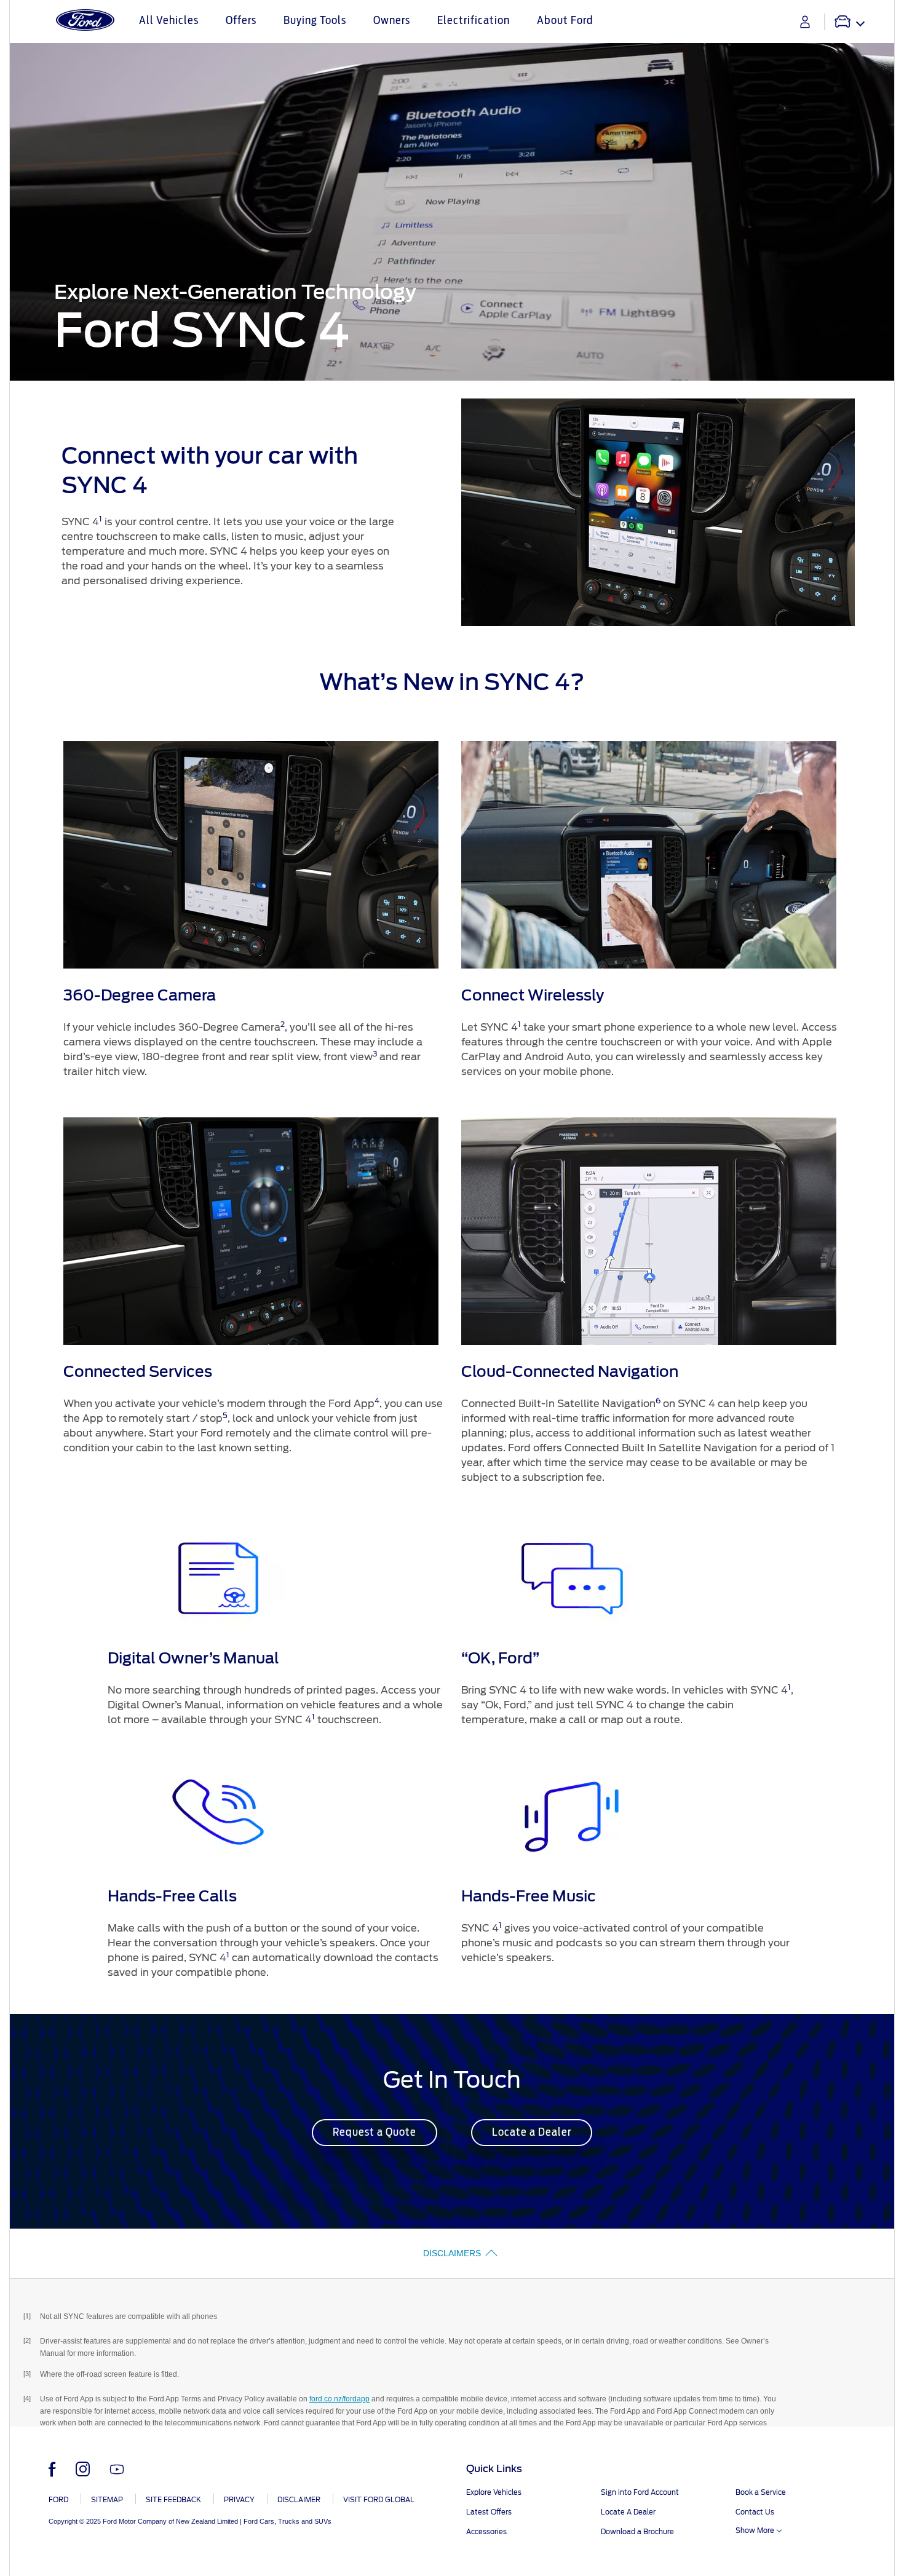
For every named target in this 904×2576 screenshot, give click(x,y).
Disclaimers (452, 2253)
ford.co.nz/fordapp (339, 2399)
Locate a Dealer (532, 2133)
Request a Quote (375, 2133)
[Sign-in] (805, 22)
